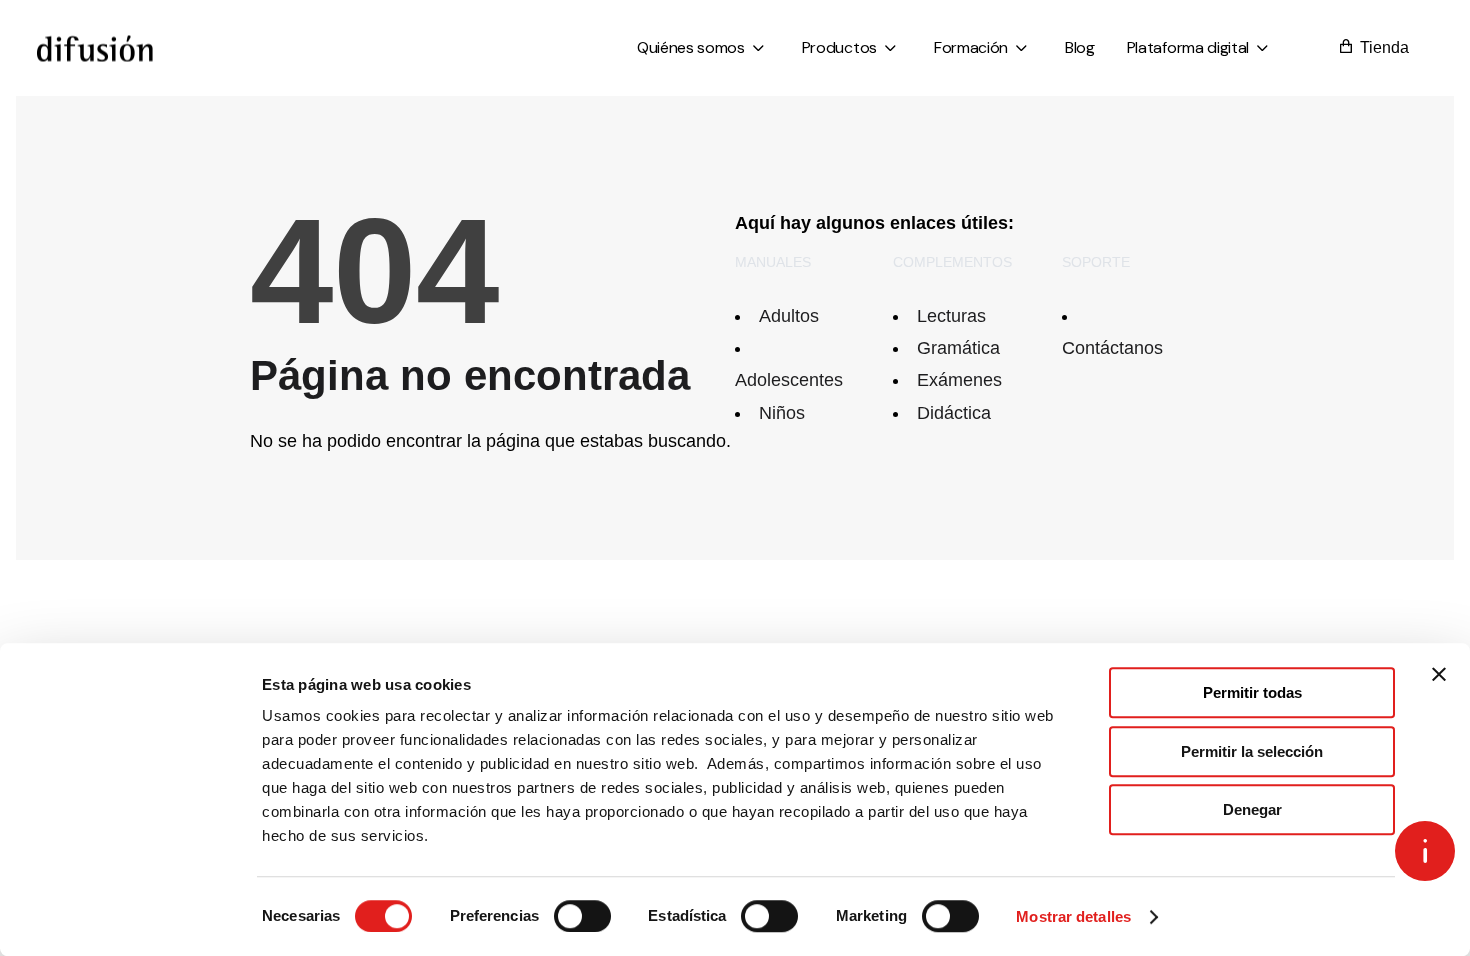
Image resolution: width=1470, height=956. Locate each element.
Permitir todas (1252, 692)
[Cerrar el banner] (1439, 674)
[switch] (582, 916)
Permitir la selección (1252, 751)
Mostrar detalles (1073, 916)
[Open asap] (1425, 851)
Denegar (1252, 809)
